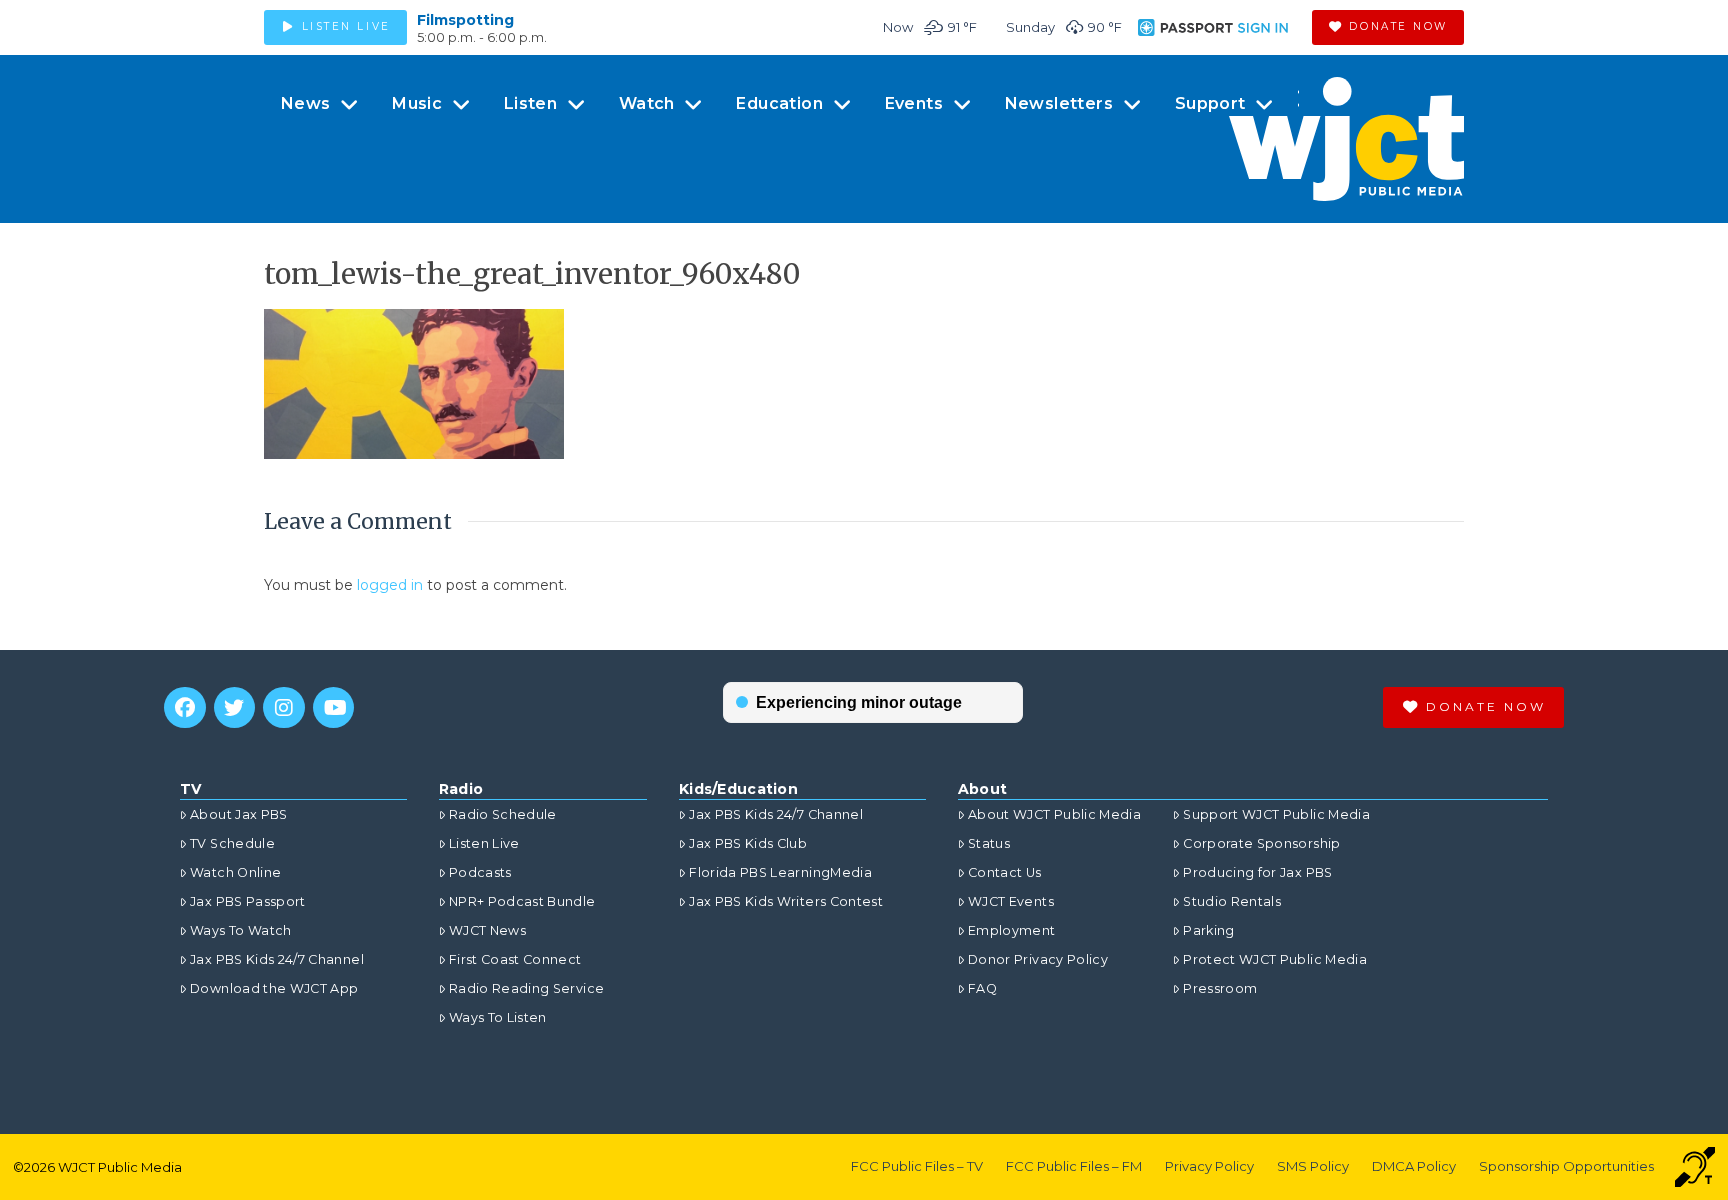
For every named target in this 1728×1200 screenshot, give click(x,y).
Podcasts (480, 872)
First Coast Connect (515, 959)
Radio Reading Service (526, 988)
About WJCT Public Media (1054, 814)
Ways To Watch (241, 930)
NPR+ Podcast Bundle (522, 901)
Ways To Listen (498, 1017)
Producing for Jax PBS (1257, 872)
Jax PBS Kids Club (748, 843)
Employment (1012, 930)
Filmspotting (465, 20)
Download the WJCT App (274, 988)
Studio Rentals (1232, 901)
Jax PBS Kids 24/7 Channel (277, 959)
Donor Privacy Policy (1038, 959)
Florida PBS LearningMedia (780, 872)
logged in (390, 585)
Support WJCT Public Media (1276, 814)
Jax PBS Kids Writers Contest (786, 901)
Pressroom (1220, 988)
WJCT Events (1011, 901)
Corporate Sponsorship (1261, 843)
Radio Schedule (503, 814)
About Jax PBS (239, 814)
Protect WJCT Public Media (1275, 959)
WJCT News (487, 930)
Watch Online (235, 872)
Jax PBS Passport (248, 901)
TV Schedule (232, 843)
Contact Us (1005, 872)
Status (989, 843)
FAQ (982, 988)
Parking (1208, 930)
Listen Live (484, 843)
